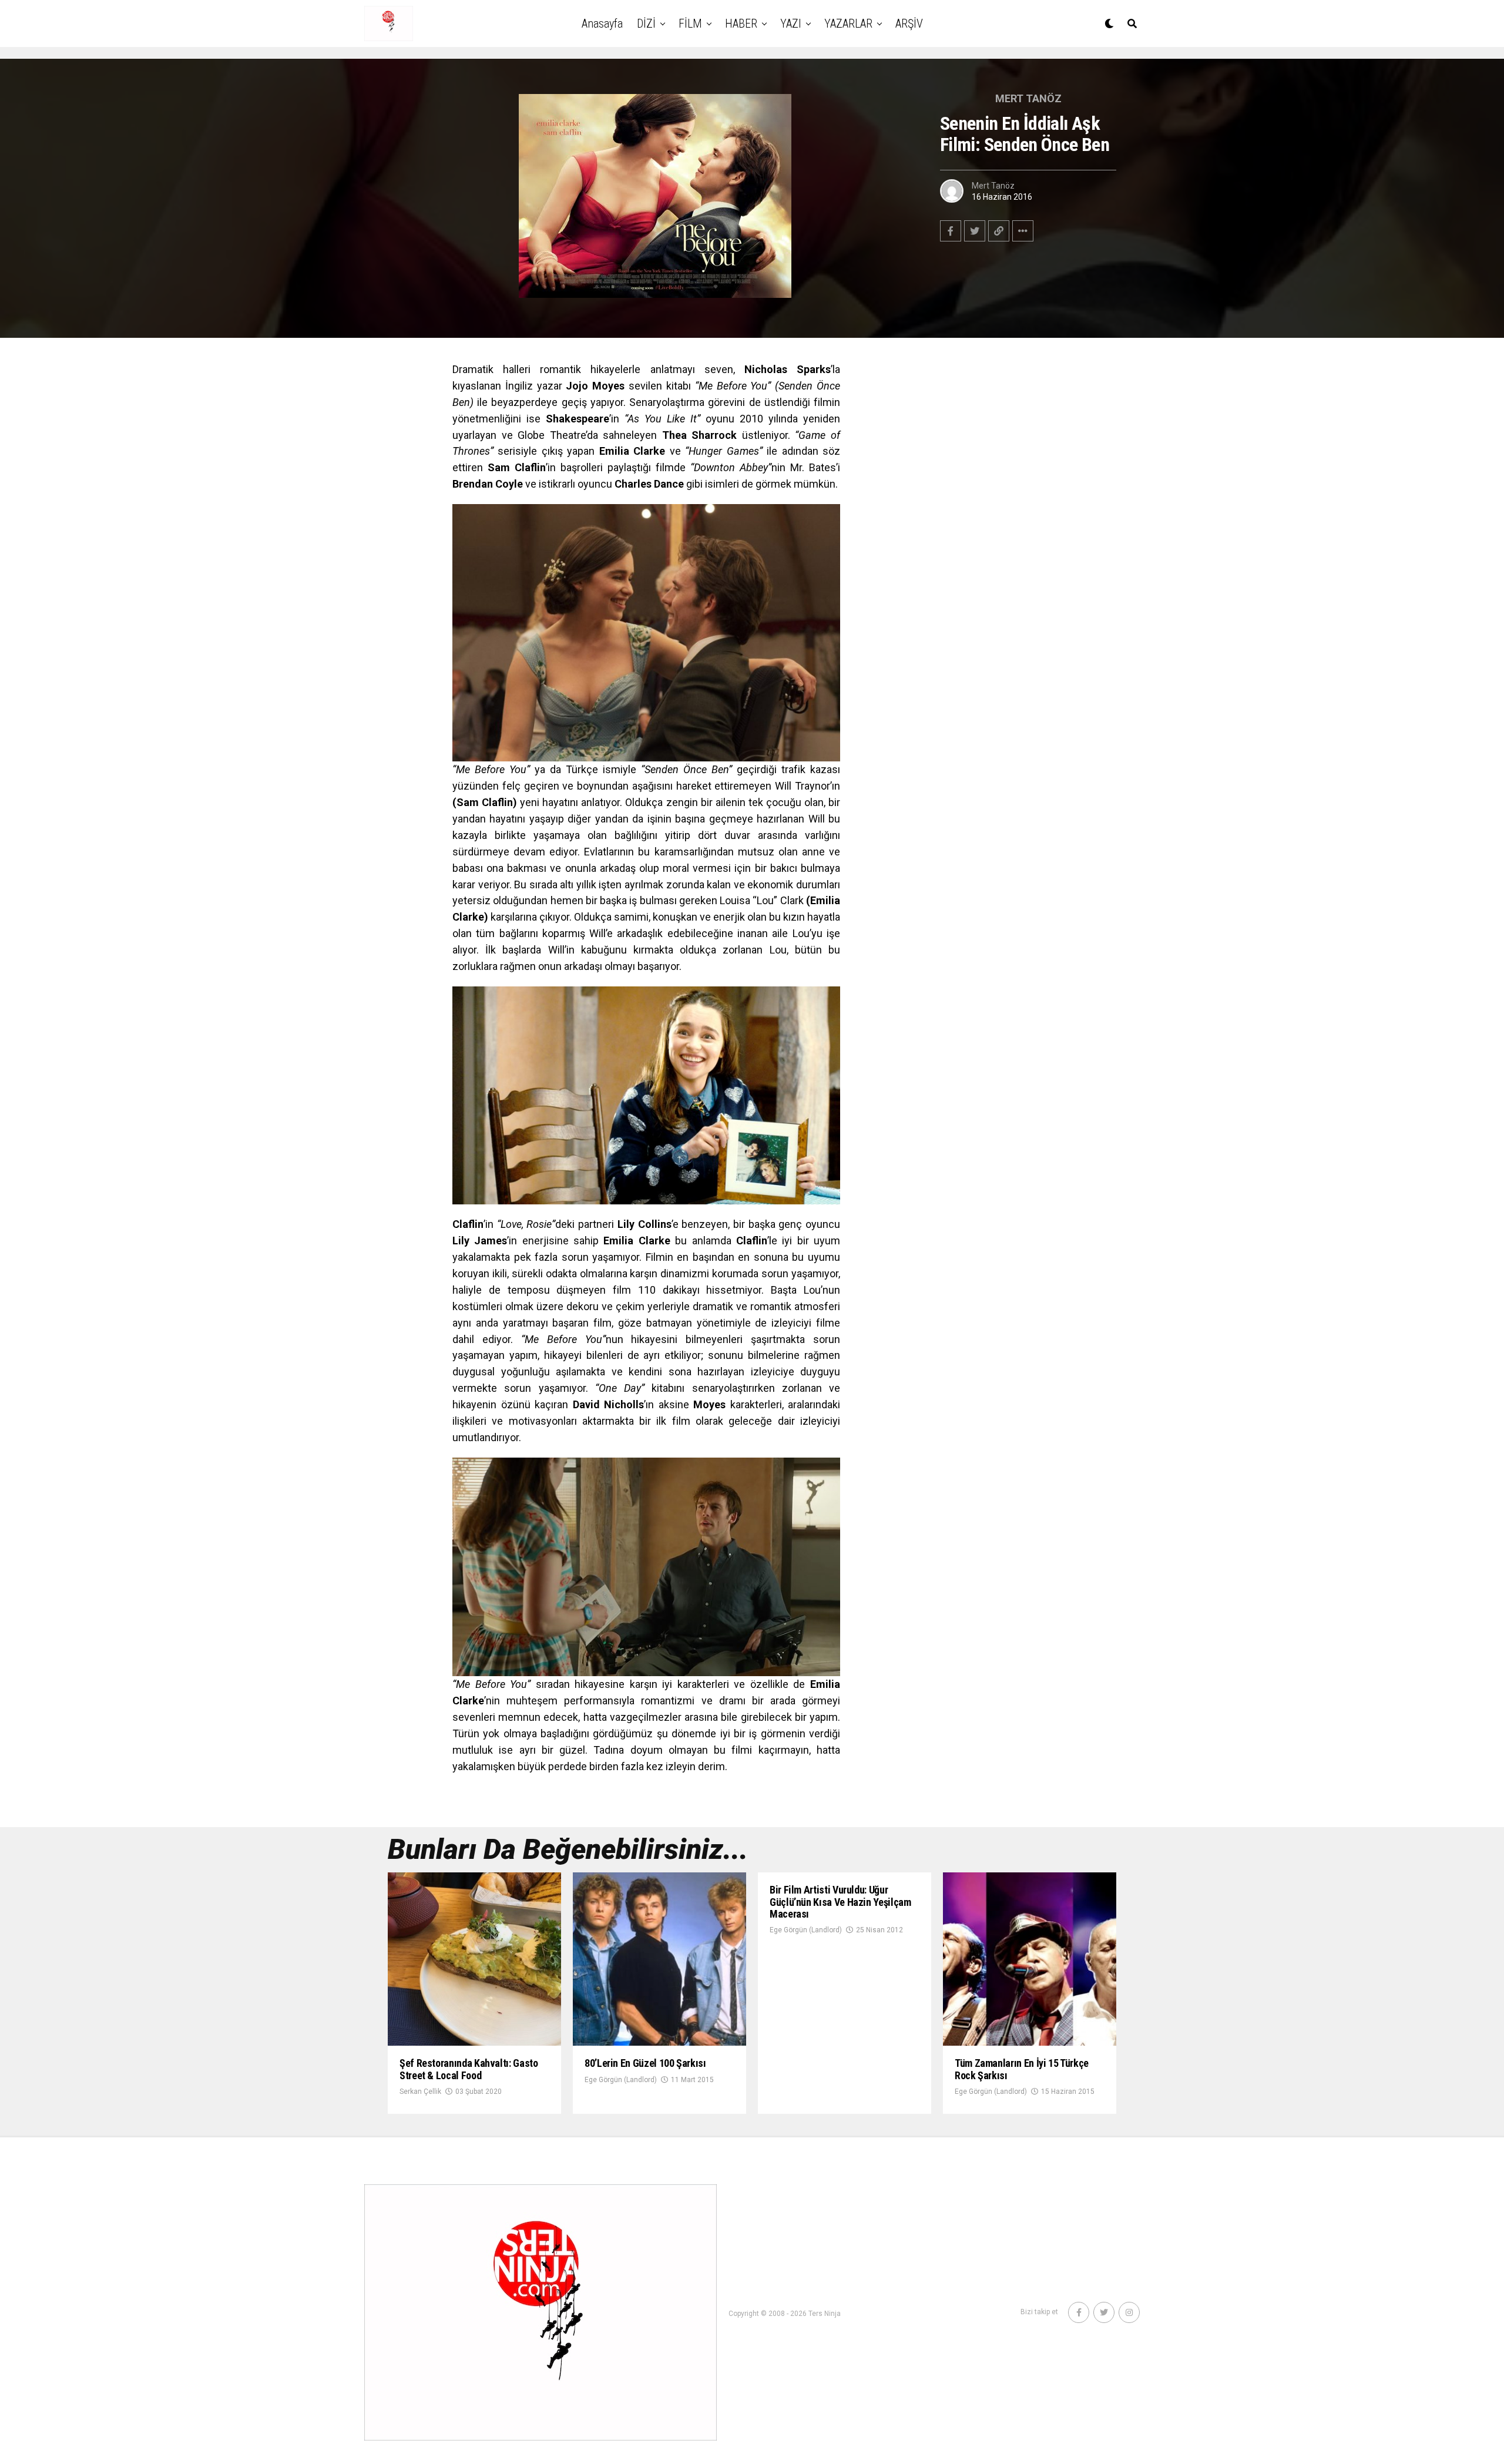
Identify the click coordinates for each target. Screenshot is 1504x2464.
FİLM (690, 24)
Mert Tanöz (993, 186)
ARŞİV (909, 24)
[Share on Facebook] (951, 231)
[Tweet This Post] (975, 231)
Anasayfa (602, 24)
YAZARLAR (848, 24)
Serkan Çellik (420, 2092)
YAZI (791, 24)
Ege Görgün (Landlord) (621, 2080)
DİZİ (646, 24)
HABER (741, 24)
